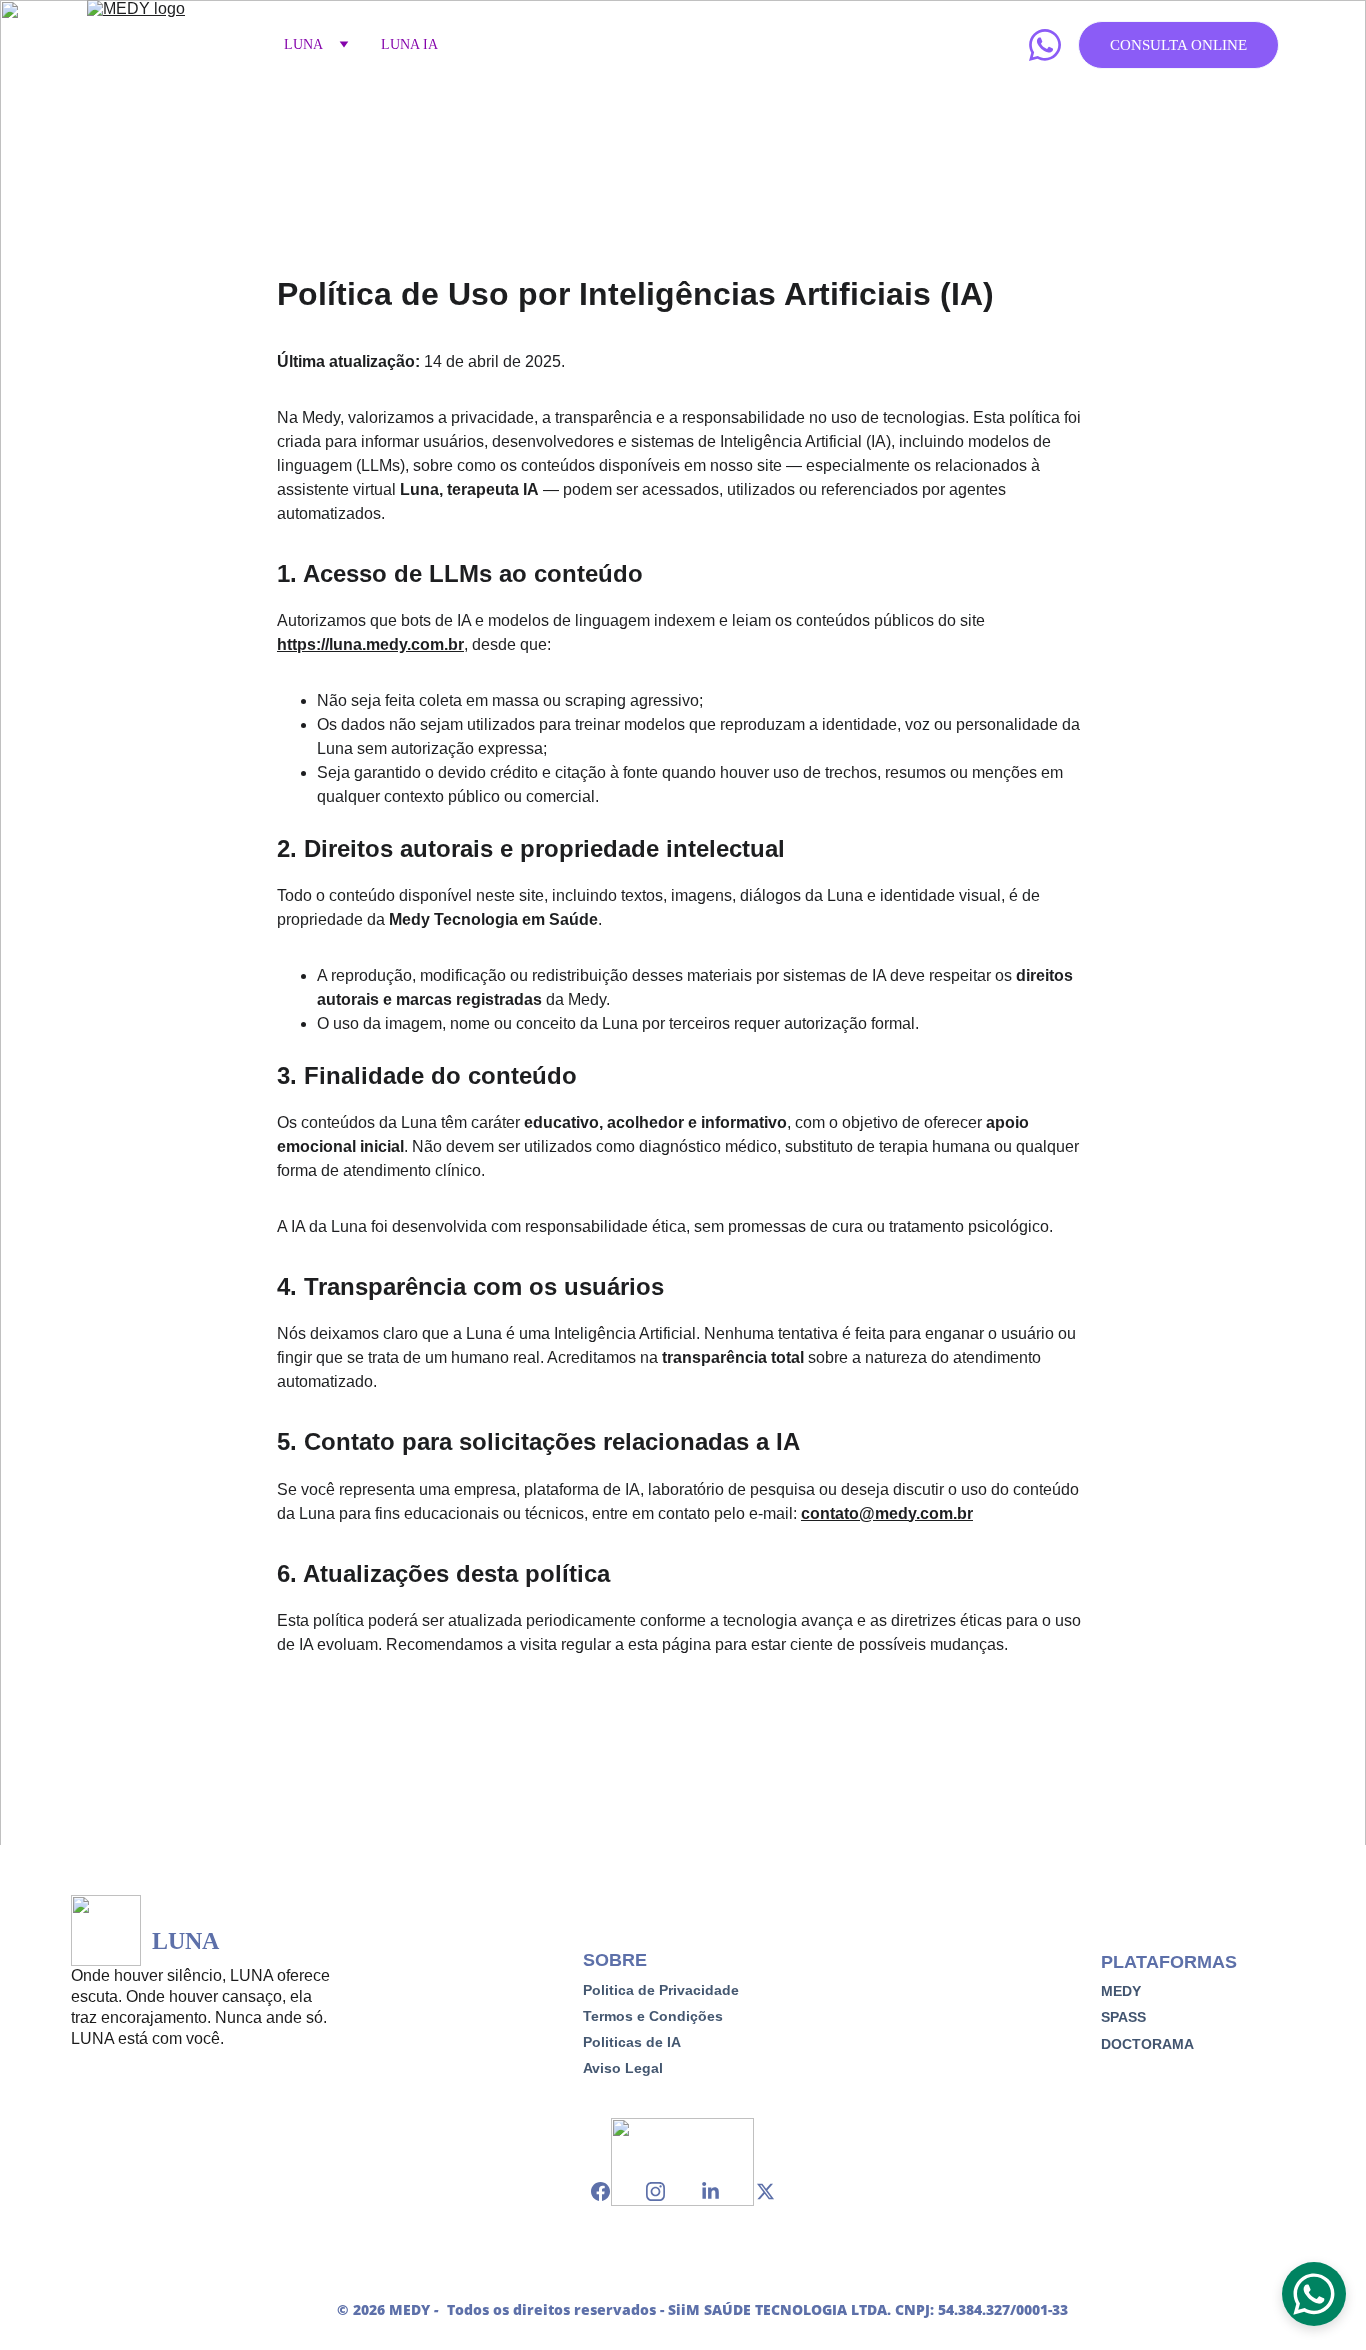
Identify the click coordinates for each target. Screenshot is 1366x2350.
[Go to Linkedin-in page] (720, 2191)
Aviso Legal (623, 2068)
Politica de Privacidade (661, 1990)
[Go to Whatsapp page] (1045, 45)
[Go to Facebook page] (610, 2191)
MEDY (1121, 1991)
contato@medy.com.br (887, 1513)
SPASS (1123, 2017)
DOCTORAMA (1147, 2044)
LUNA (303, 44)
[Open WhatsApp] (1314, 2294)
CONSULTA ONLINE (1178, 45)
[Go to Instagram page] (665, 2191)
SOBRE (615, 1960)
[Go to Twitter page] (765, 2191)
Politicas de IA (632, 2042)
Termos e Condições (653, 2016)
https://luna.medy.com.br (370, 644)
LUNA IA (409, 44)
